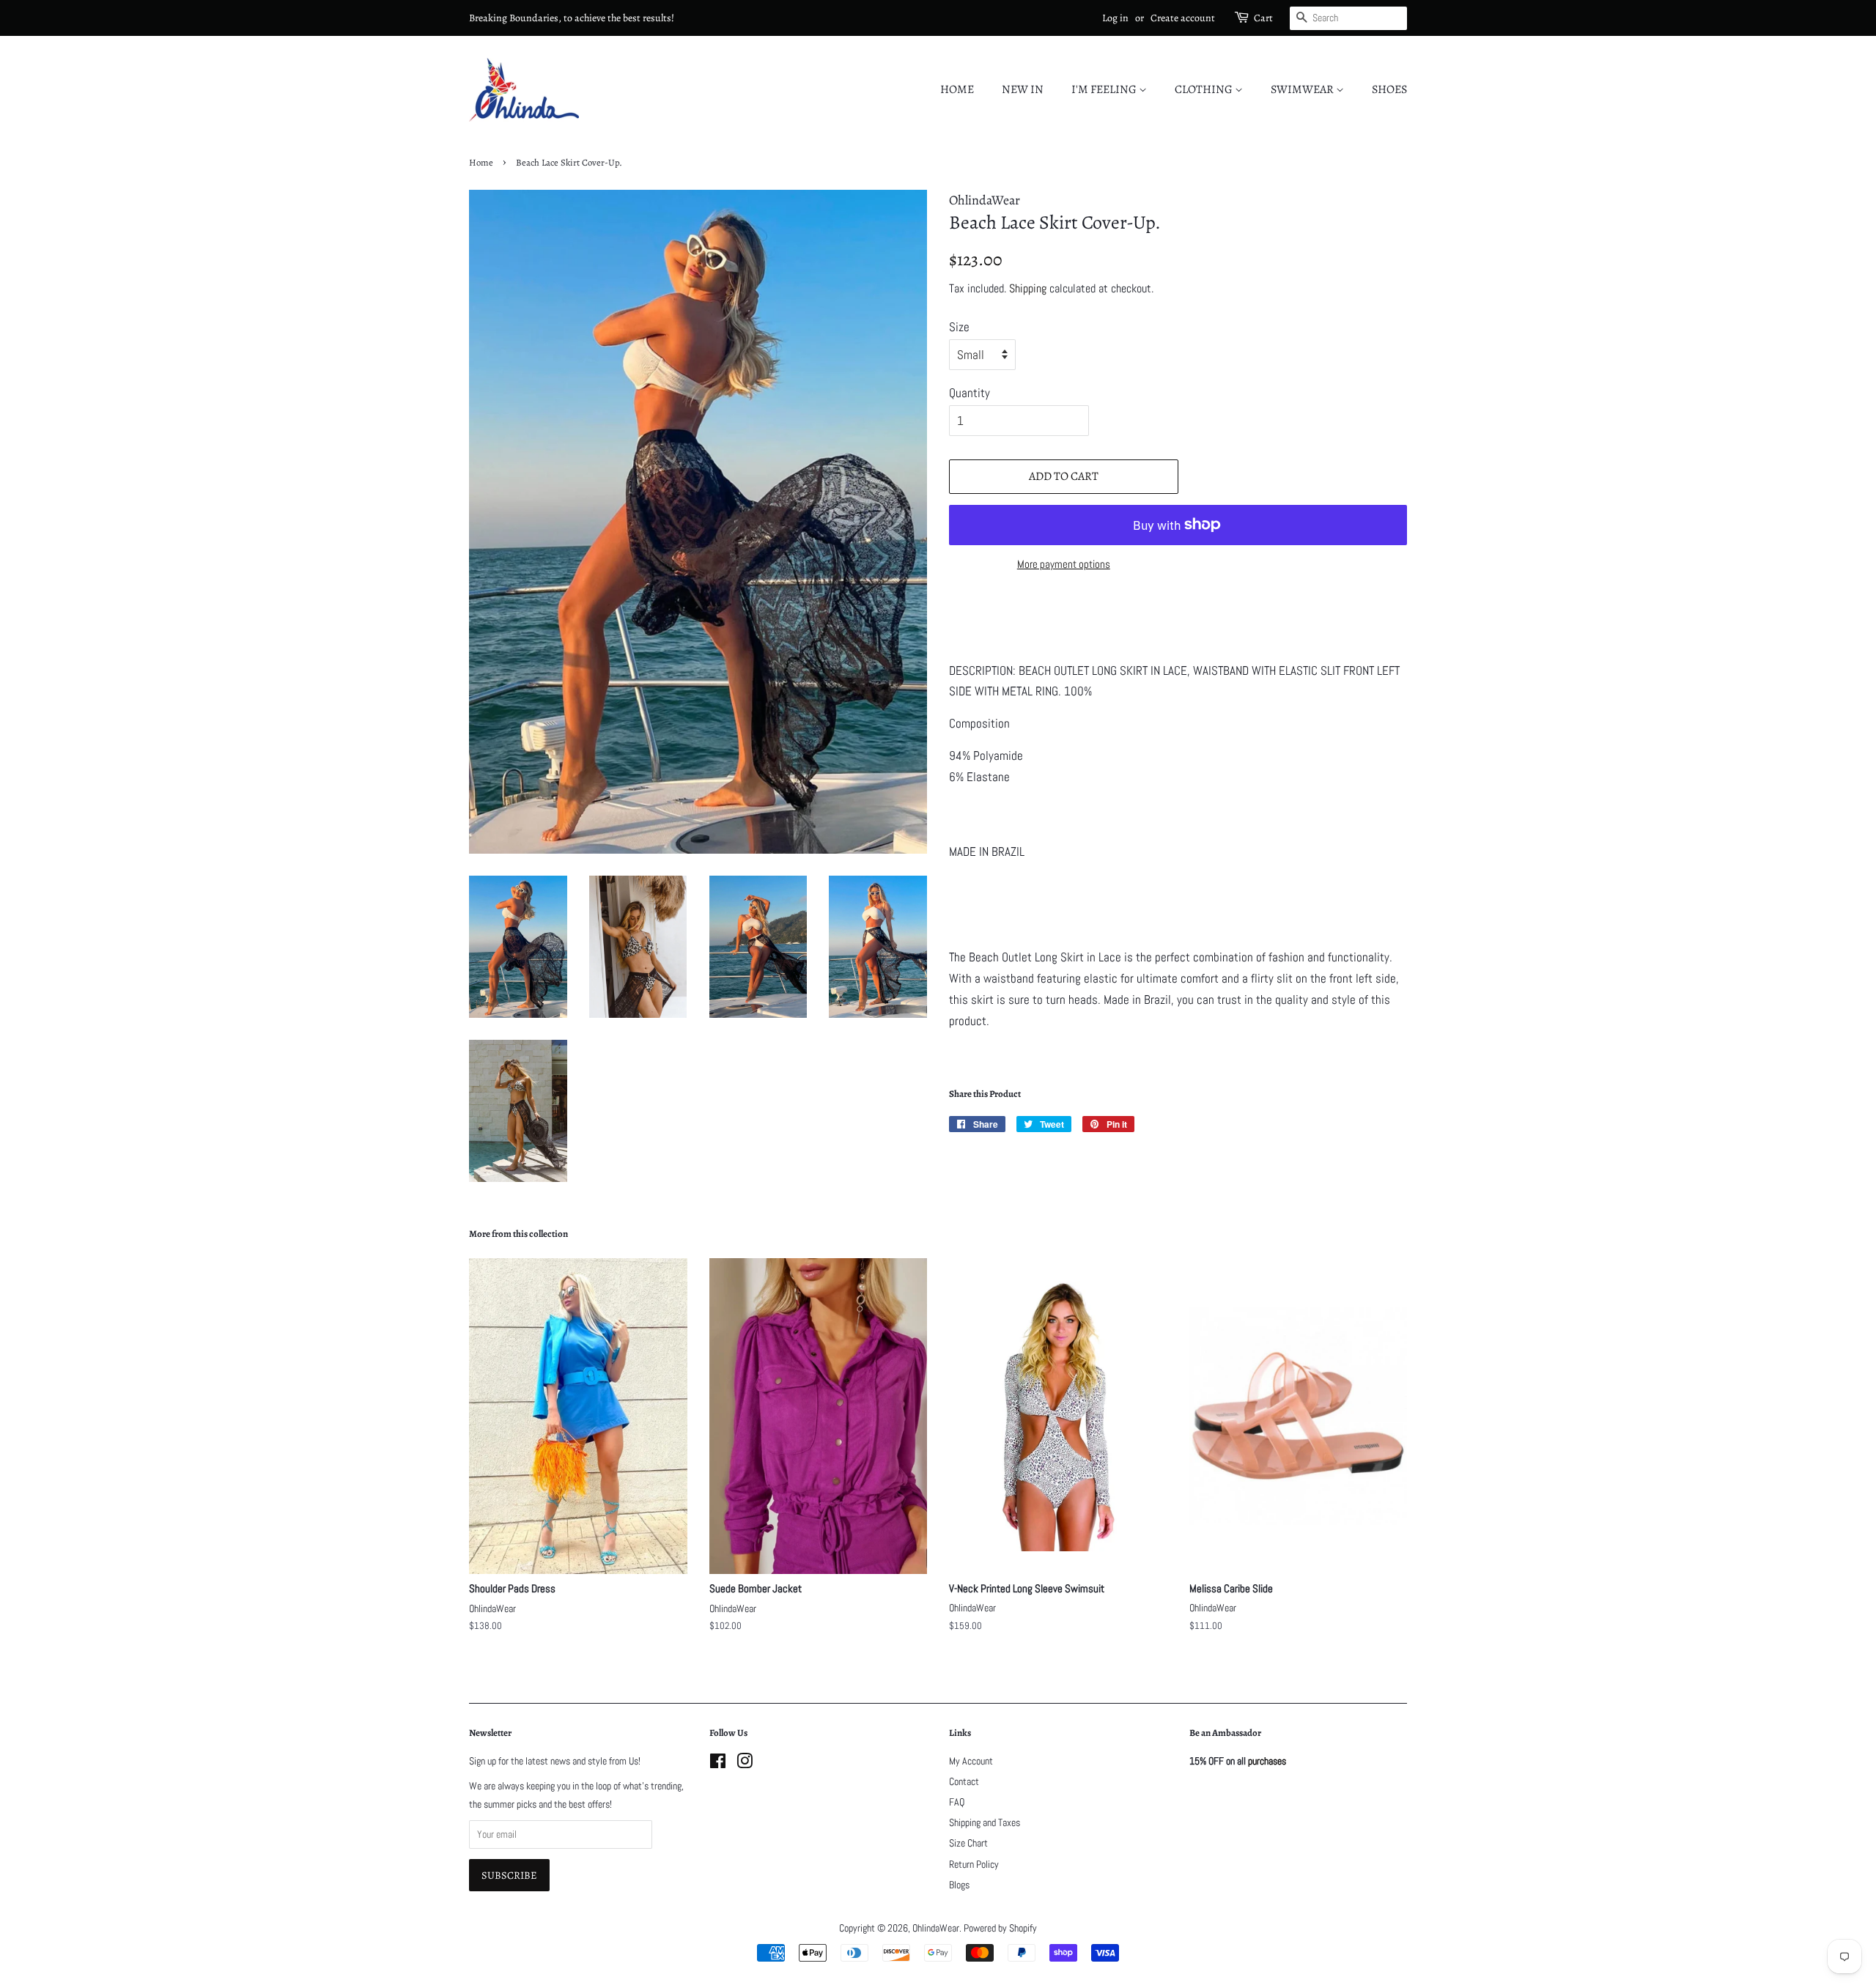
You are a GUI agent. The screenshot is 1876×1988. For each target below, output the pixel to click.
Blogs (959, 1885)
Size (959, 327)
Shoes (1389, 89)
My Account (971, 1761)
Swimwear (1303, 89)
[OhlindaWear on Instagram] (745, 1764)
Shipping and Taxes (985, 1822)
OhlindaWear (936, 1928)
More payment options (1064, 564)
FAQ (957, 1802)
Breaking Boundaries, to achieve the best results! (572, 18)
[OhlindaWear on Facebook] (718, 1764)
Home (957, 89)
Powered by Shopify (1000, 1928)
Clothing (1205, 89)
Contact (964, 1781)
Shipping (1028, 288)
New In (1023, 89)
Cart (1263, 18)
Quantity (970, 393)
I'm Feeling (1105, 89)
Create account (1183, 18)
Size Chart (968, 1843)
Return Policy (974, 1864)
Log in (1115, 18)
